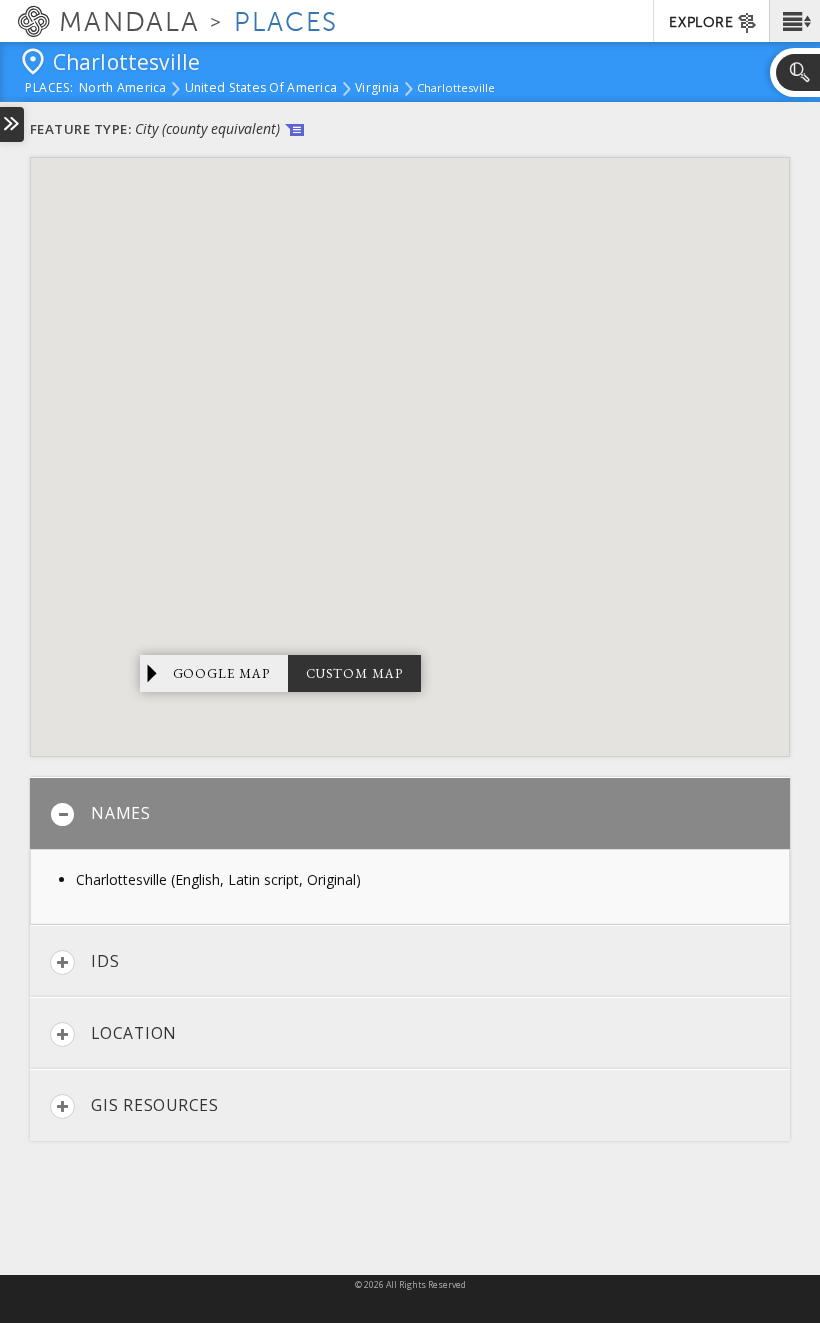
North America (123, 89)
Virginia (377, 89)
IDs (105, 961)
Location (134, 1033)
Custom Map (354, 673)
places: (49, 89)
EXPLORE (701, 22)
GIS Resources (155, 1105)
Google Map (222, 673)
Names (121, 813)
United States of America (261, 89)
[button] (794, 21)
